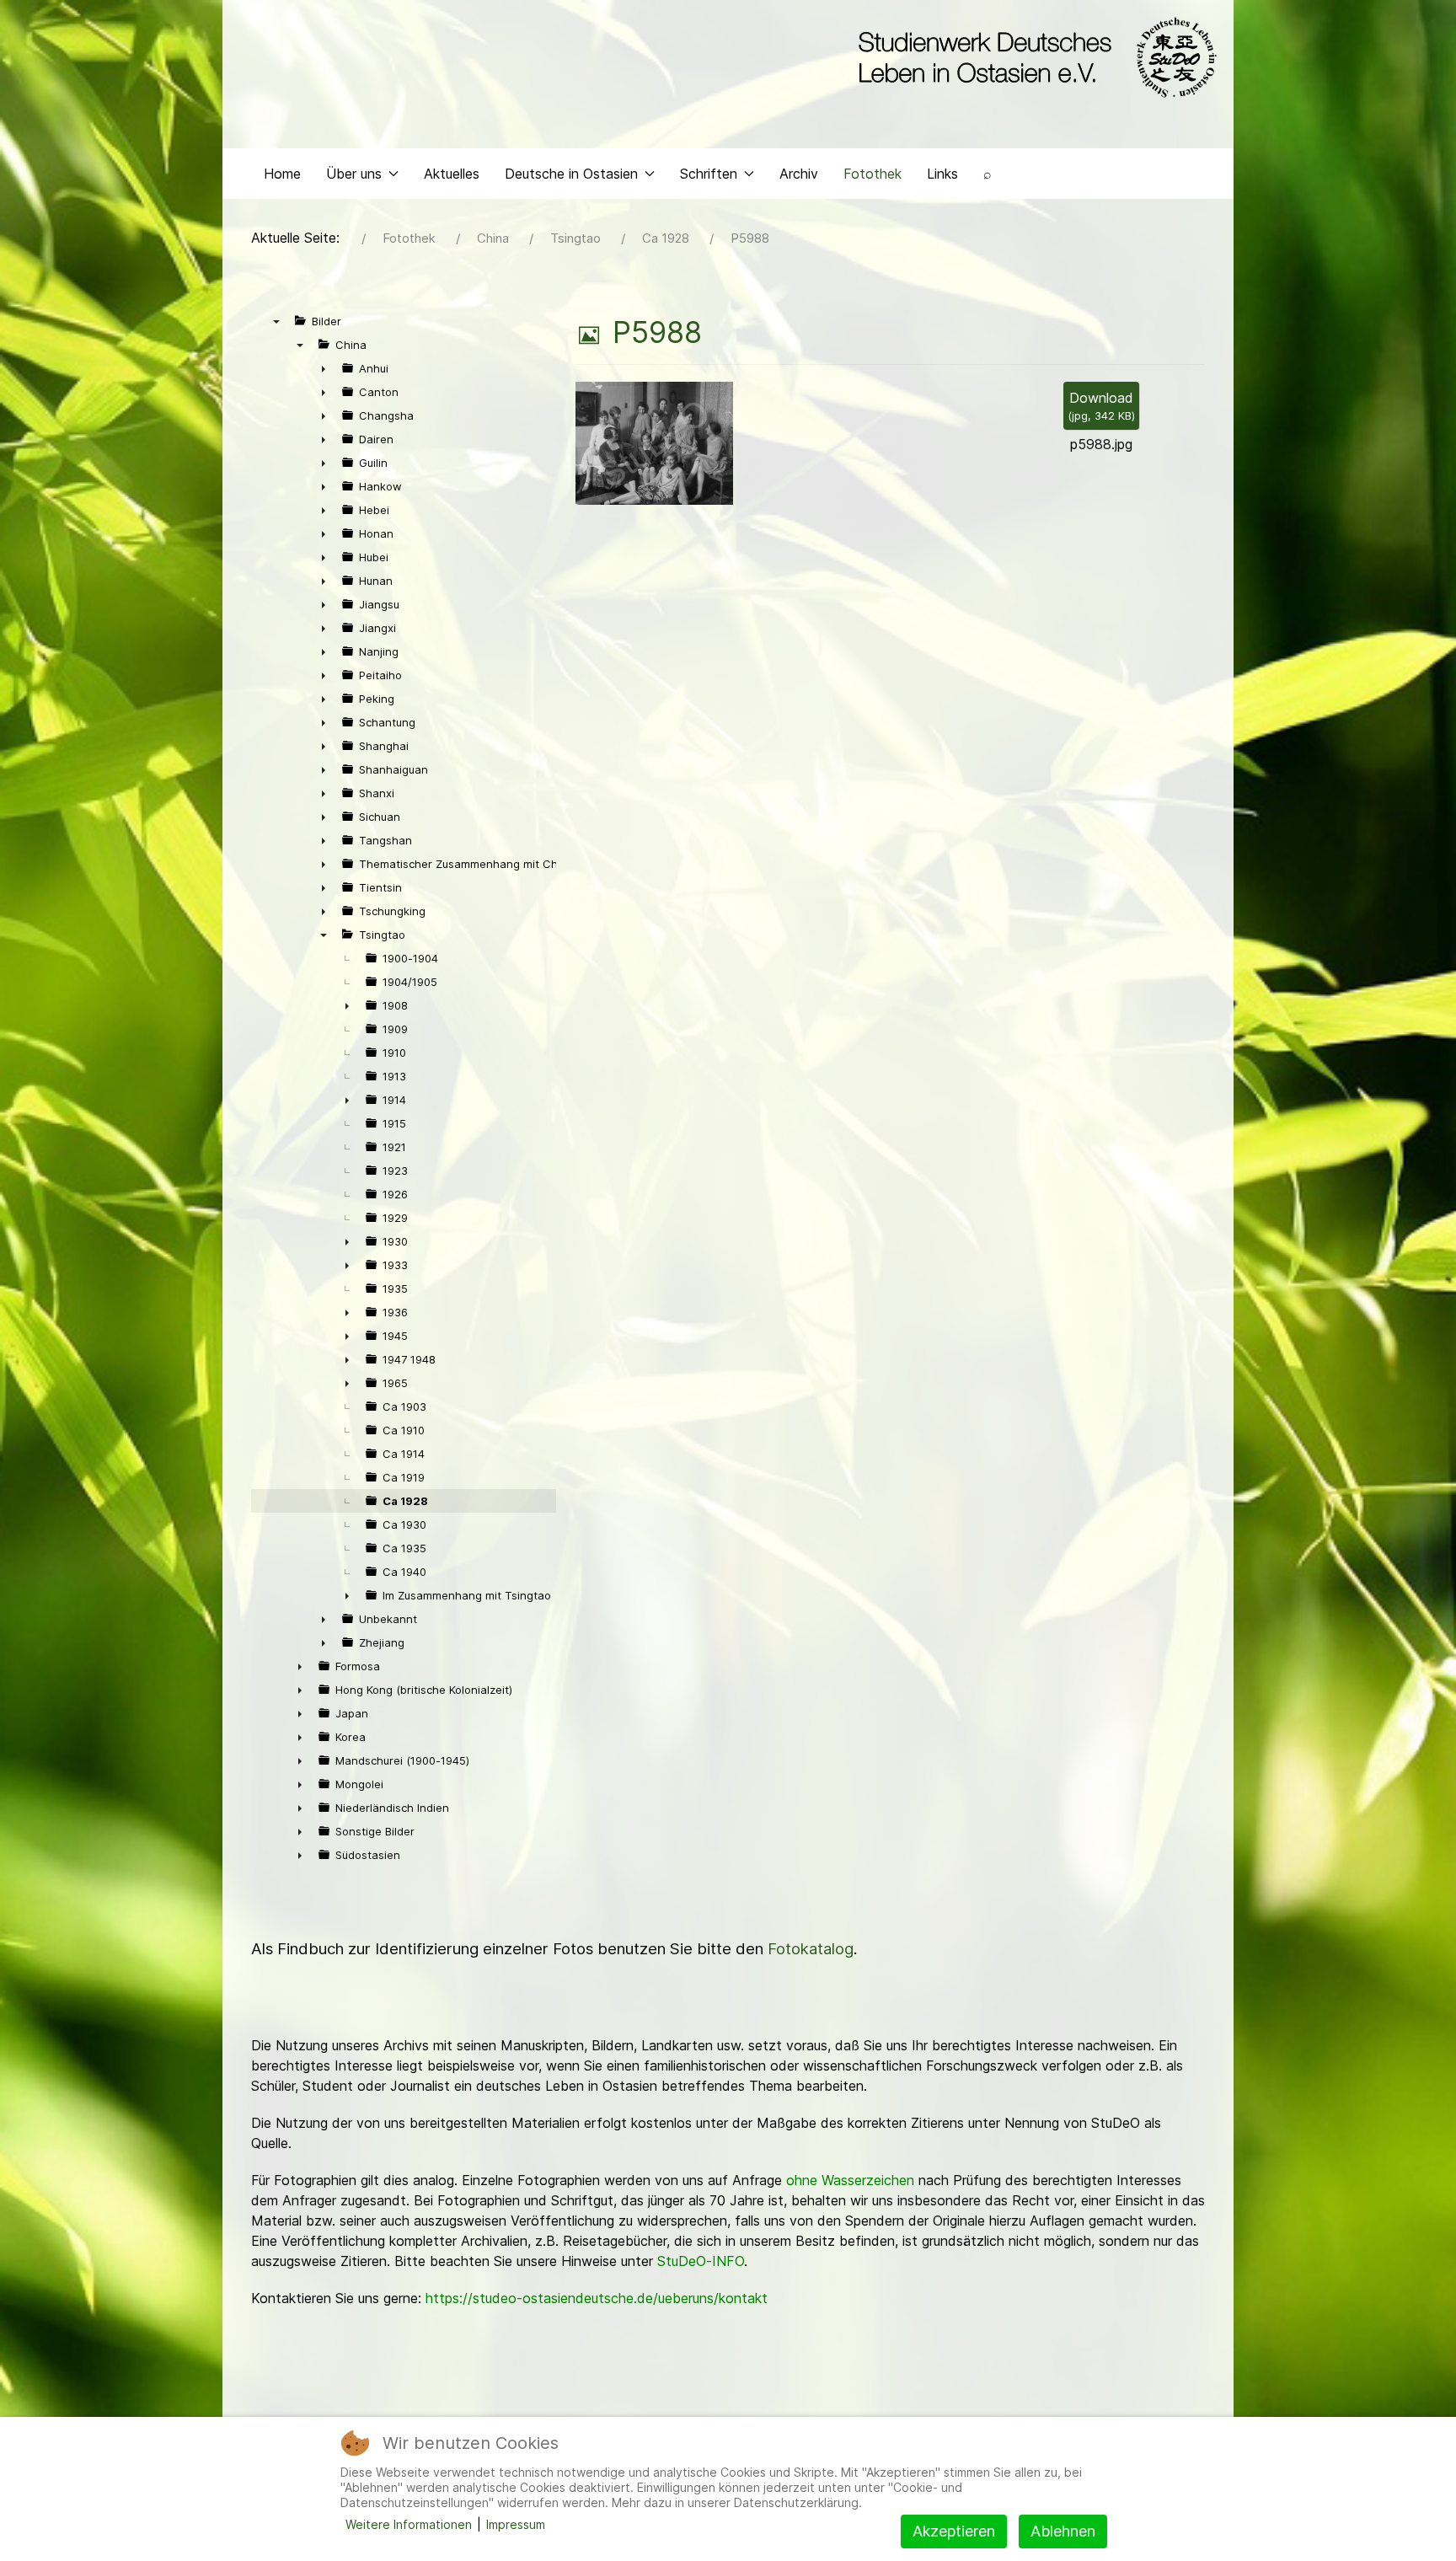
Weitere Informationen (409, 2524)
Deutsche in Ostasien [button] (571, 174)
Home (282, 174)
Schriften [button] (709, 174)
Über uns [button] (354, 174)
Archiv (799, 174)
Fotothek (873, 174)
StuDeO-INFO (701, 2261)
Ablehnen (1063, 2531)
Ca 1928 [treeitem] (405, 1501)
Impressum (516, 2524)
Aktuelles (452, 174)
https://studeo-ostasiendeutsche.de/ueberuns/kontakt (597, 2298)
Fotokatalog (811, 1949)
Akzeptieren (954, 2531)
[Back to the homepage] (1033, 57)
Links (942, 174)
